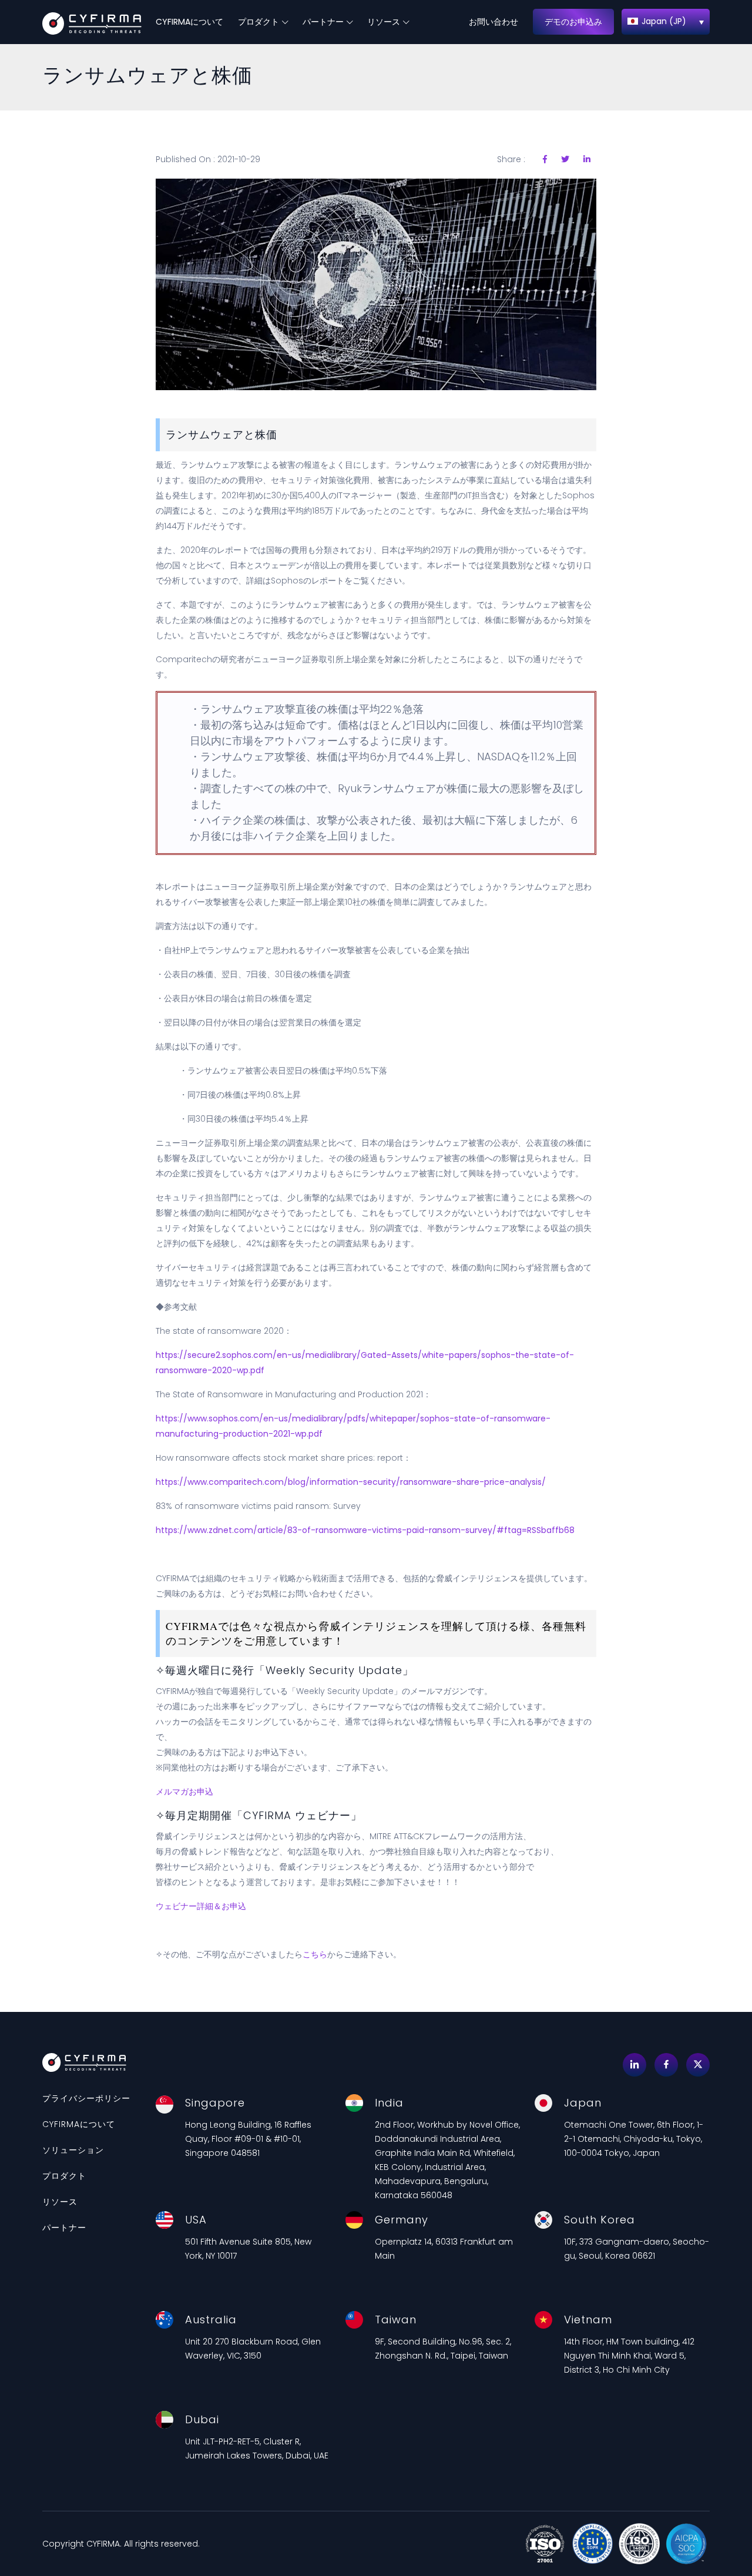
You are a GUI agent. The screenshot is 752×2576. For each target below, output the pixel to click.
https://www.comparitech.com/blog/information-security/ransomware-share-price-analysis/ (351, 1482)
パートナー (323, 22)
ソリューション (73, 2150)
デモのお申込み (573, 22)
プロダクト (258, 22)
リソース (384, 22)
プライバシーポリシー (86, 2098)
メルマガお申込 (184, 1792)
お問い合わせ (493, 22)
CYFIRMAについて (189, 22)
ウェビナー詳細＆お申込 (201, 1906)
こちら (315, 1954)
